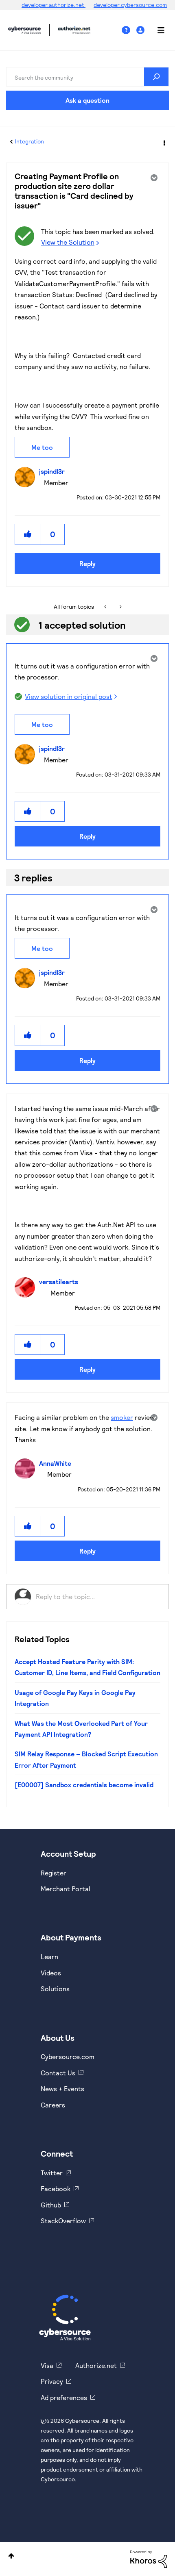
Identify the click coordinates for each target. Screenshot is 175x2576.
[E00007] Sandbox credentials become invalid (84, 1785)
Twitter (52, 2173)
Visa (47, 2365)
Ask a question (87, 100)
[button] (28, 534)
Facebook (56, 2189)
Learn (49, 1956)
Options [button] (164, 142)
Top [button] (11, 2556)
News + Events (62, 2089)
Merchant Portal (66, 1889)
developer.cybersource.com (130, 5)
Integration (29, 141)
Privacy (52, 2381)
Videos (51, 1973)
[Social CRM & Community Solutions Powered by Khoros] (149, 2558)
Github (51, 2205)
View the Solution (68, 242)
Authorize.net (96, 2365)
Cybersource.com (68, 2056)
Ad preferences (64, 2397)
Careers (53, 2105)
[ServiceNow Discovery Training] (120, 607)
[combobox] (87, 77)
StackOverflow (63, 2221)
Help (129, 30)
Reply (87, 563)
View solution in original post (69, 696)
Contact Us (58, 2073)
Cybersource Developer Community (24, 30)
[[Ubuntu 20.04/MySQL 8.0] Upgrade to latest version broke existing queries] (106, 607)
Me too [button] (42, 447)
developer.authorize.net (54, 5)
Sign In (141, 30)
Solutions (55, 1989)
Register (54, 1873)
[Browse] (157, 30)
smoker (122, 1417)
